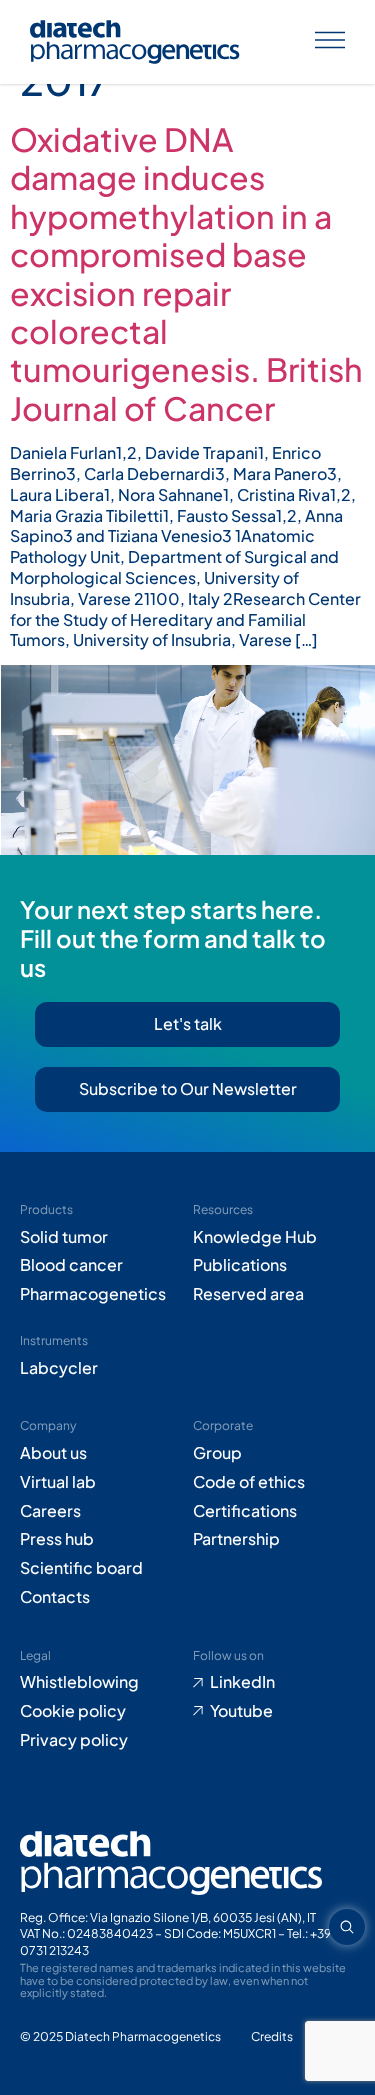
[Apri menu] (330, 42)
